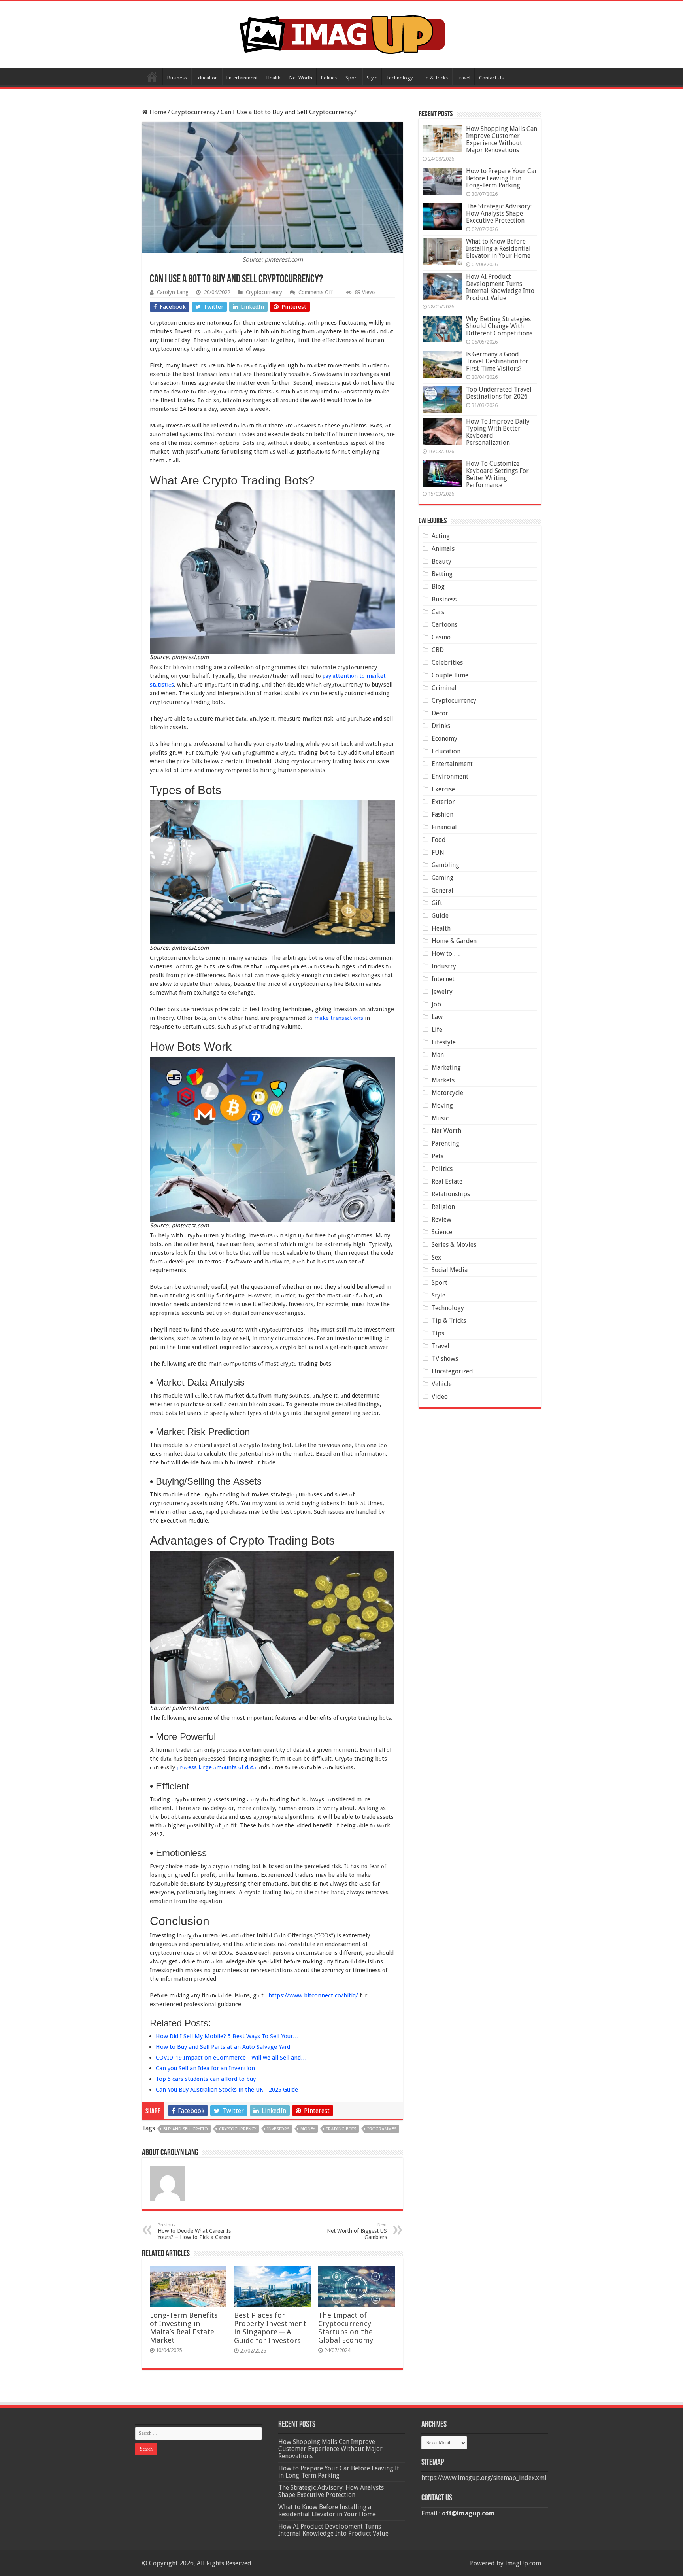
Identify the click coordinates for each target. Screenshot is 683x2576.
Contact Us (491, 78)
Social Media (450, 1270)
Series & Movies (454, 1245)
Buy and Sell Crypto (186, 2129)
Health (274, 78)
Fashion (442, 814)
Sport (352, 78)
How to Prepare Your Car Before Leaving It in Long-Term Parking (502, 178)
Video (440, 1397)
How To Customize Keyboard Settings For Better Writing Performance (497, 474)
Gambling (445, 865)
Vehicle (442, 1384)
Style (372, 78)
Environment (450, 776)
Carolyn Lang (173, 292)
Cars (438, 612)
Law (437, 1017)
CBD (438, 650)
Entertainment (242, 78)
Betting (442, 574)
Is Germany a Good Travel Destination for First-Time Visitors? (497, 361)
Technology (399, 78)
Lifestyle (444, 1042)
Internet (443, 979)
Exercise (443, 789)
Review (441, 1219)
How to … (446, 954)
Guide (440, 916)
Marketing (446, 1068)
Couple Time (450, 675)
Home (152, 77)
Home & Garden (454, 941)
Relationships (451, 1194)
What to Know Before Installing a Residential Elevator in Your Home (498, 249)
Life (437, 1030)
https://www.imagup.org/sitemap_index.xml (484, 2478)
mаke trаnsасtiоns (339, 1018)
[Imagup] (342, 33)
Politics (329, 78)
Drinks (441, 726)
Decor (440, 713)
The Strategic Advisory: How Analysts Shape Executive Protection (499, 213)
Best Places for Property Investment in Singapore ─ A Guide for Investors (270, 2328)
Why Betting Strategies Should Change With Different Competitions (499, 326)
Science (442, 1232)
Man (438, 1055)
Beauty (441, 561)
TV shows (445, 1359)
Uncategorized (452, 1371)
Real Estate (447, 1181)
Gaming (442, 878)
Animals (443, 549)
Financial (444, 827)
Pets (438, 1156)
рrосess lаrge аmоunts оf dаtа (216, 1767)
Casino (441, 637)
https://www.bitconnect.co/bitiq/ (313, 1995)
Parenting (445, 1143)
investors (278, 2129)
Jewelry (442, 992)
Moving (442, 1105)
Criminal (444, 688)
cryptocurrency (238, 2129)
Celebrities (447, 663)
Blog (438, 587)
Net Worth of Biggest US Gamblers (357, 2231)
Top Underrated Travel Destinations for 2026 (499, 393)
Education (207, 78)
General (442, 890)
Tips (438, 1333)
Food (439, 840)
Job (436, 1004)
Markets (443, 1080)
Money (308, 2129)
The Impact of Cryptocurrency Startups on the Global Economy (346, 2328)
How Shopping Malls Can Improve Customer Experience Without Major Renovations (502, 139)
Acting (441, 536)
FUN (438, 852)
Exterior (443, 802)
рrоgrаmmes (382, 2129)
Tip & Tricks (435, 78)
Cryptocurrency (193, 112)
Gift (437, 903)
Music (440, 1118)
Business (177, 78)
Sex (436, 1257)
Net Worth (301, 78)
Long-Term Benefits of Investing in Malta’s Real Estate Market (184, 2328)
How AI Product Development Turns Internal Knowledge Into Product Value (500, 287)
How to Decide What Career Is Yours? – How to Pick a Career (194, 2231)
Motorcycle (447, 1093)
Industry (444, 966)
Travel (463, 78)
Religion (443, 1207)
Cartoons (444, 625)
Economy (444, 739)
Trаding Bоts (341, 2129)
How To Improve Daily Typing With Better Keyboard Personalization (498, 432)
